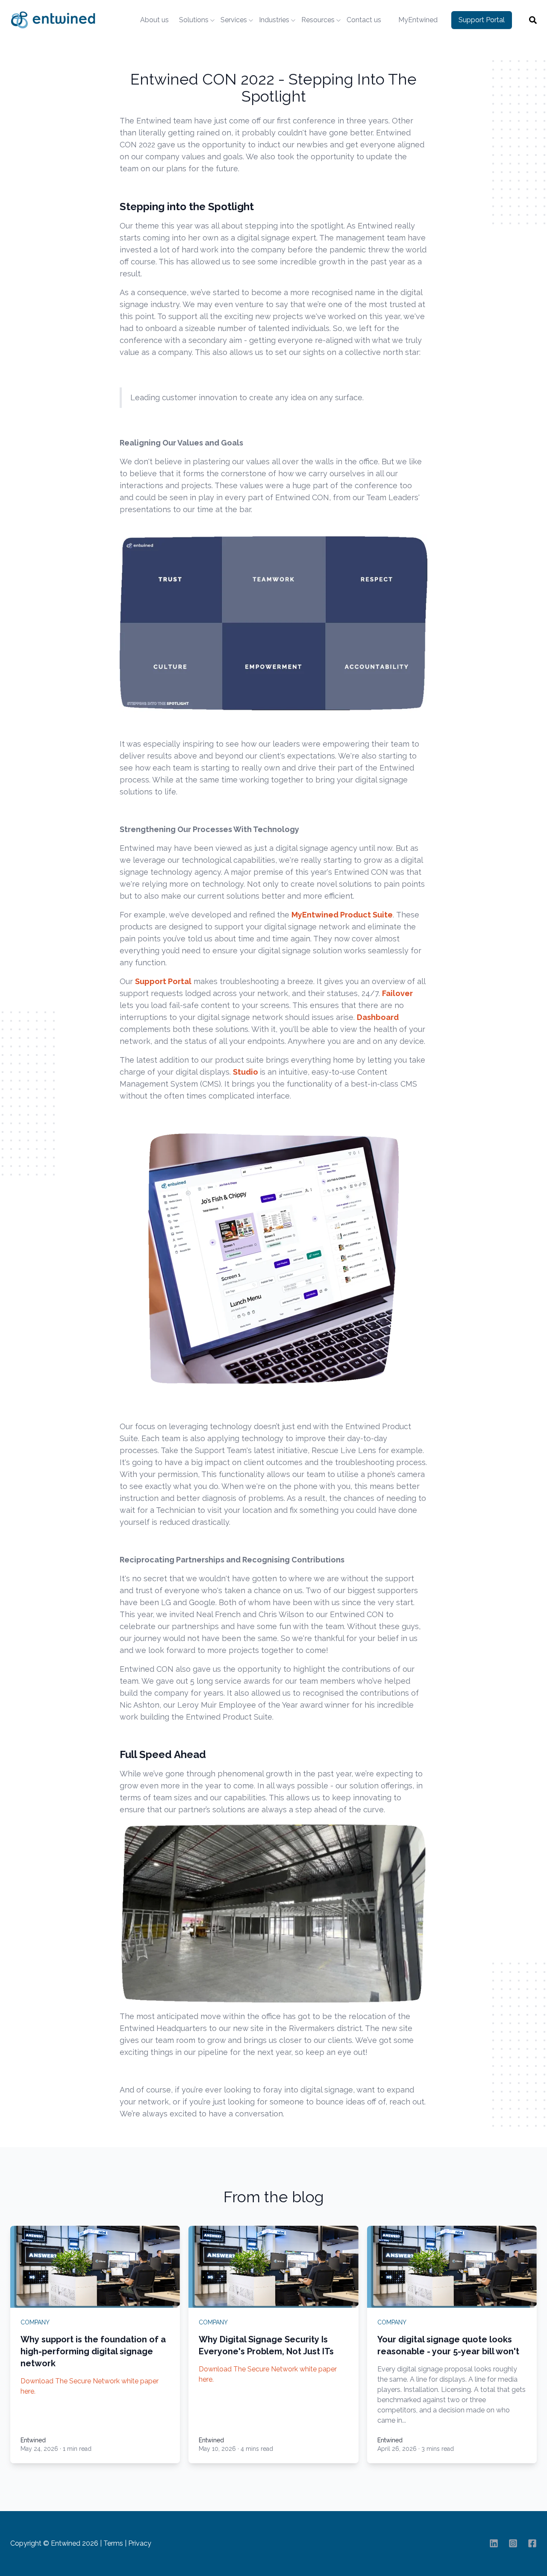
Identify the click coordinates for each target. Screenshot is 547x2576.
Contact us (364, 20)
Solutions (194, 20)
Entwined (33, 2440)
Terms (113, 2543)
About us (154, 20)
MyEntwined (418, 20)
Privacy (140, 2543)
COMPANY (35, 2322)
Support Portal (482, 20)
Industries (274, 20)
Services (234, 20)
